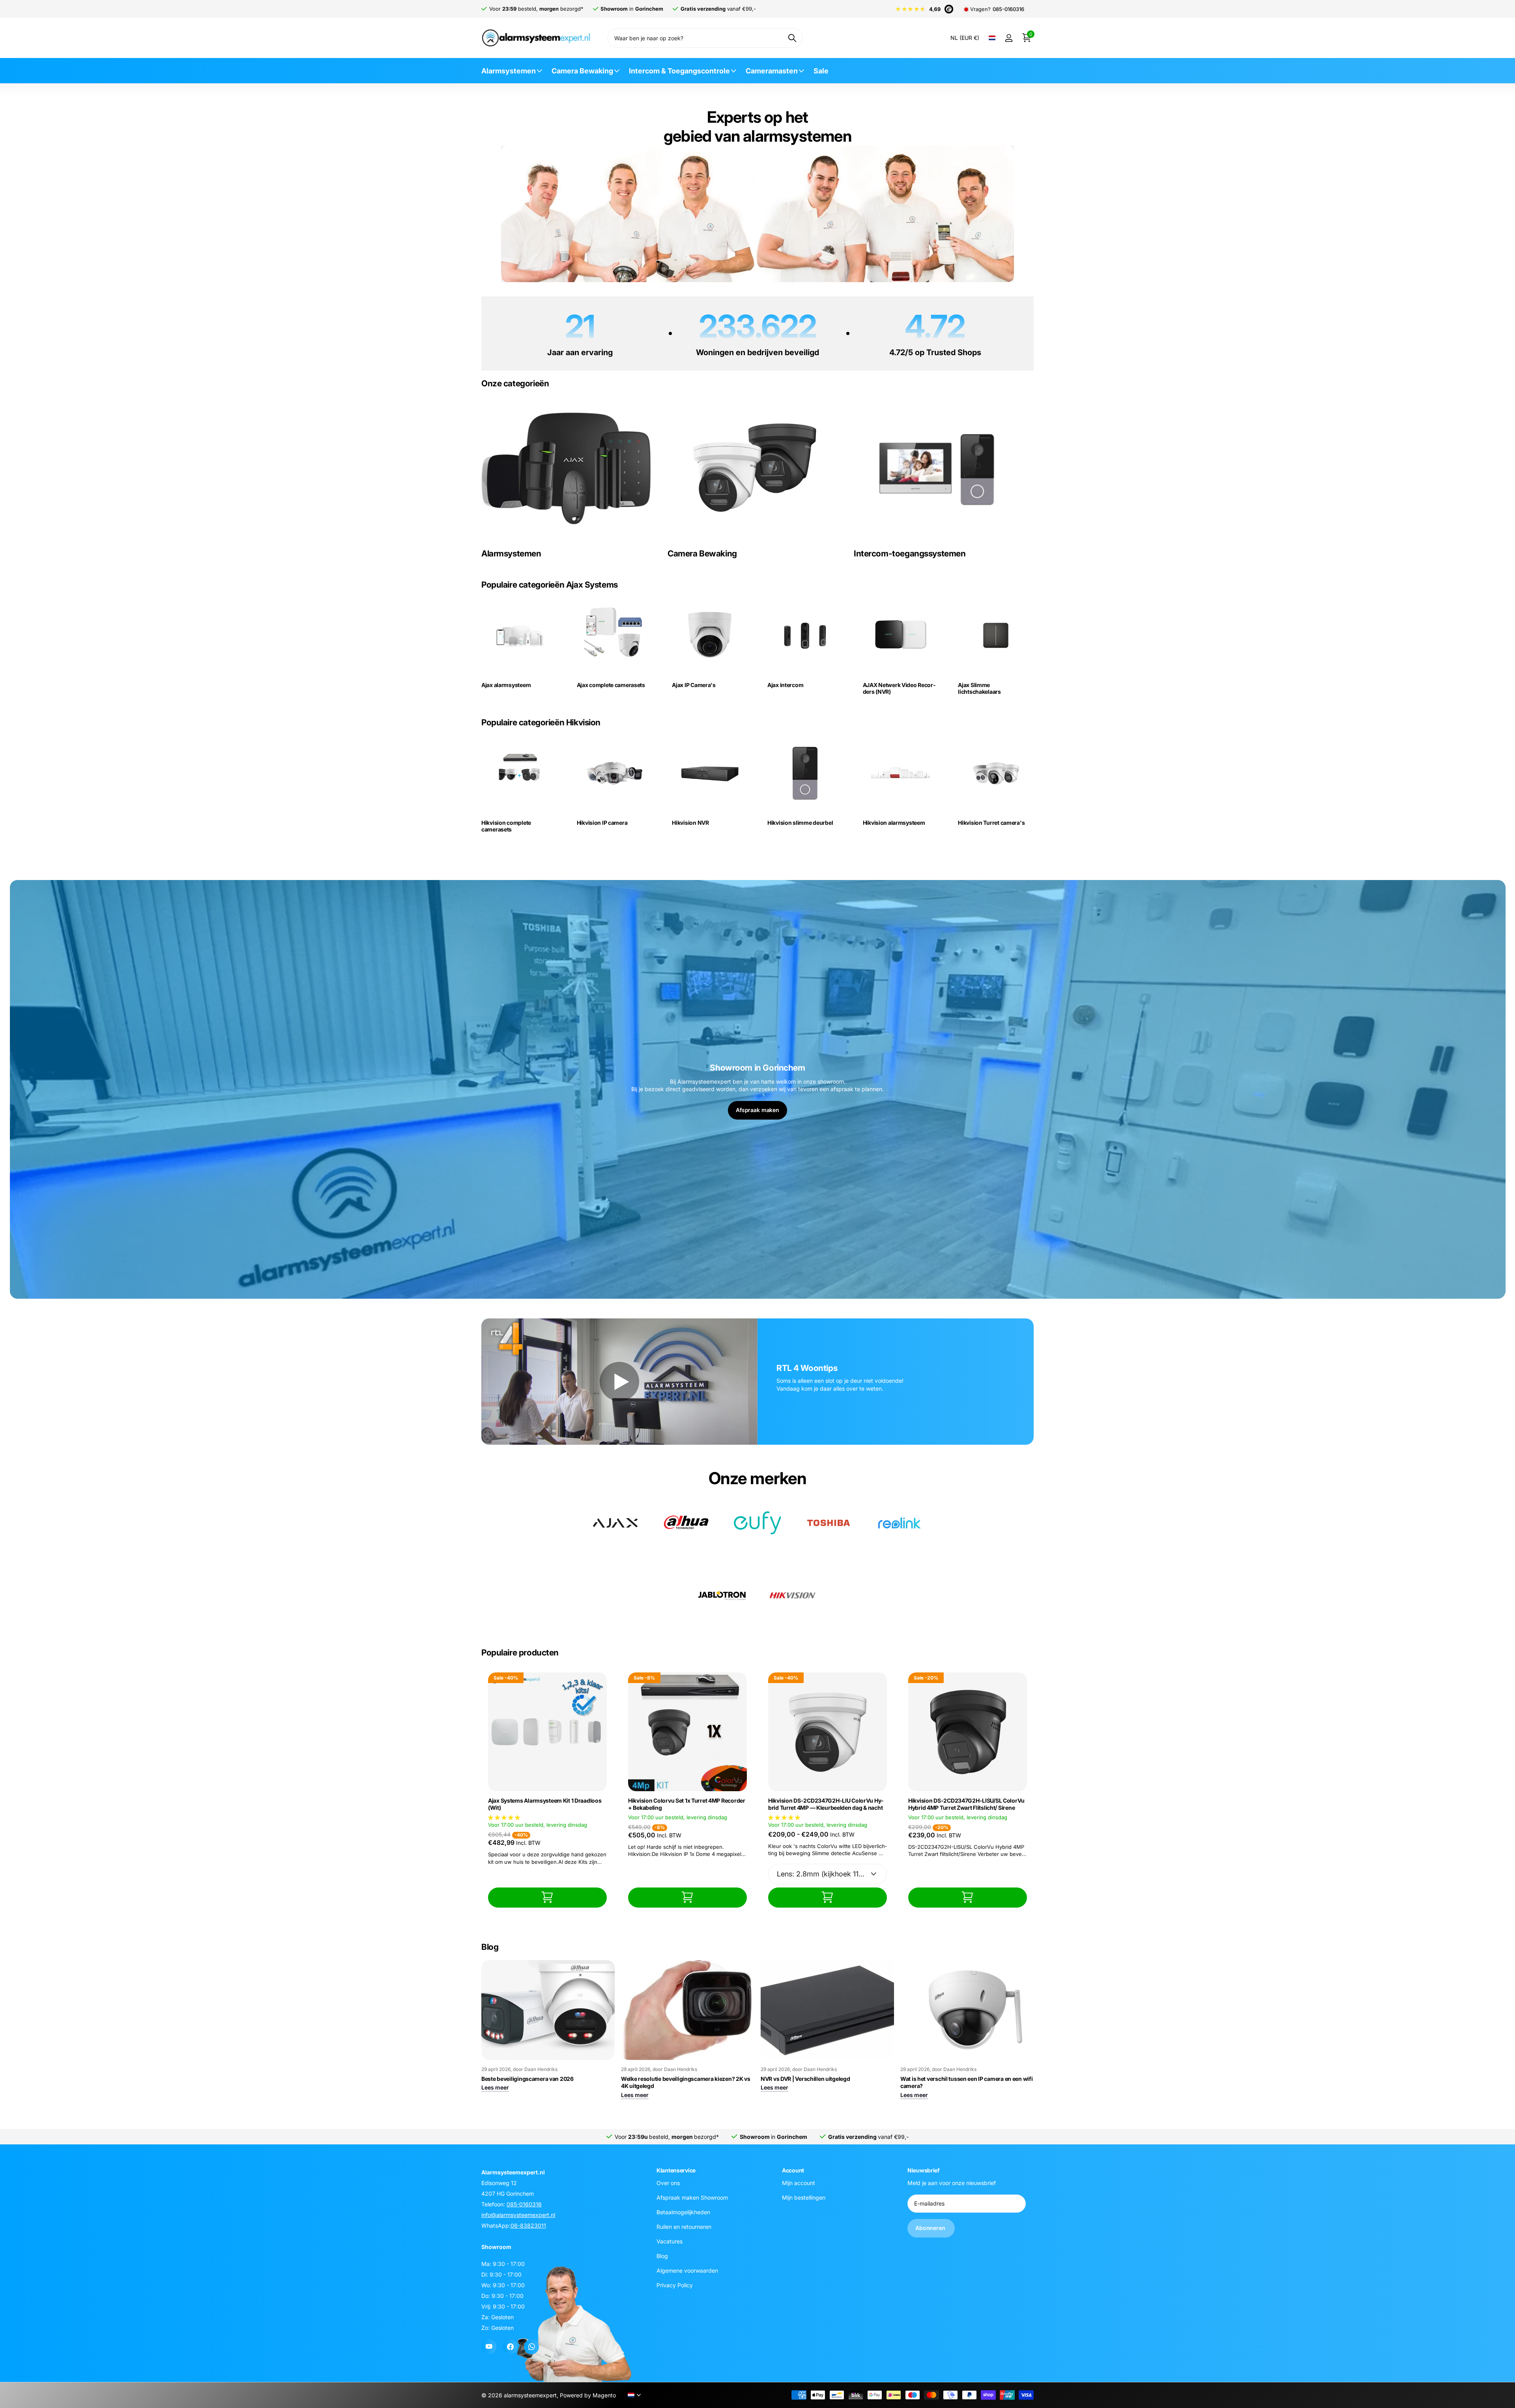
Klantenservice (676, 2170)
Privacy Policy (675, 2285)
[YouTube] (489, 2347)
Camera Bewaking (582, 71)
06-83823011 (528, 2225)
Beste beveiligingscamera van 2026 (527, 2079)
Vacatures (670, 2241)
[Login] (1009, 38)
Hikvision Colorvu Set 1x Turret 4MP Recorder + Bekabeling (687, 1804)
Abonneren (931, 2228)
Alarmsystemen (509, 71)
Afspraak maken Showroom (692, 2197)
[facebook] (510, 2347)
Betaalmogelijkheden (683, 2212)
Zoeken (792, 38)
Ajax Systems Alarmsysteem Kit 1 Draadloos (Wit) (545, 1804)
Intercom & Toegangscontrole (679, 71)
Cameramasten (772, 71)
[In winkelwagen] (547, 1898)
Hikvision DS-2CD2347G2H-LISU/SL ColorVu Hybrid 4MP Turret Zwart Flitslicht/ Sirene (966, 1804)
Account (793, 2170)
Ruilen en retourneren (684, 2227)
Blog (662, 2256)
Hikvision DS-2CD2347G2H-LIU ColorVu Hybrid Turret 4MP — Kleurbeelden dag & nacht (826, 1804)
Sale (821, 71)
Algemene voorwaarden (687, 2270)
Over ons (668, 2183)
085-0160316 (1008, 9)
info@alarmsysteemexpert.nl (518, 2215)
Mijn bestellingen (804, 2197)
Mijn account (799, 2183)
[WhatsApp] (531, 2347)
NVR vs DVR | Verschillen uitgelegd (805, 2079)
